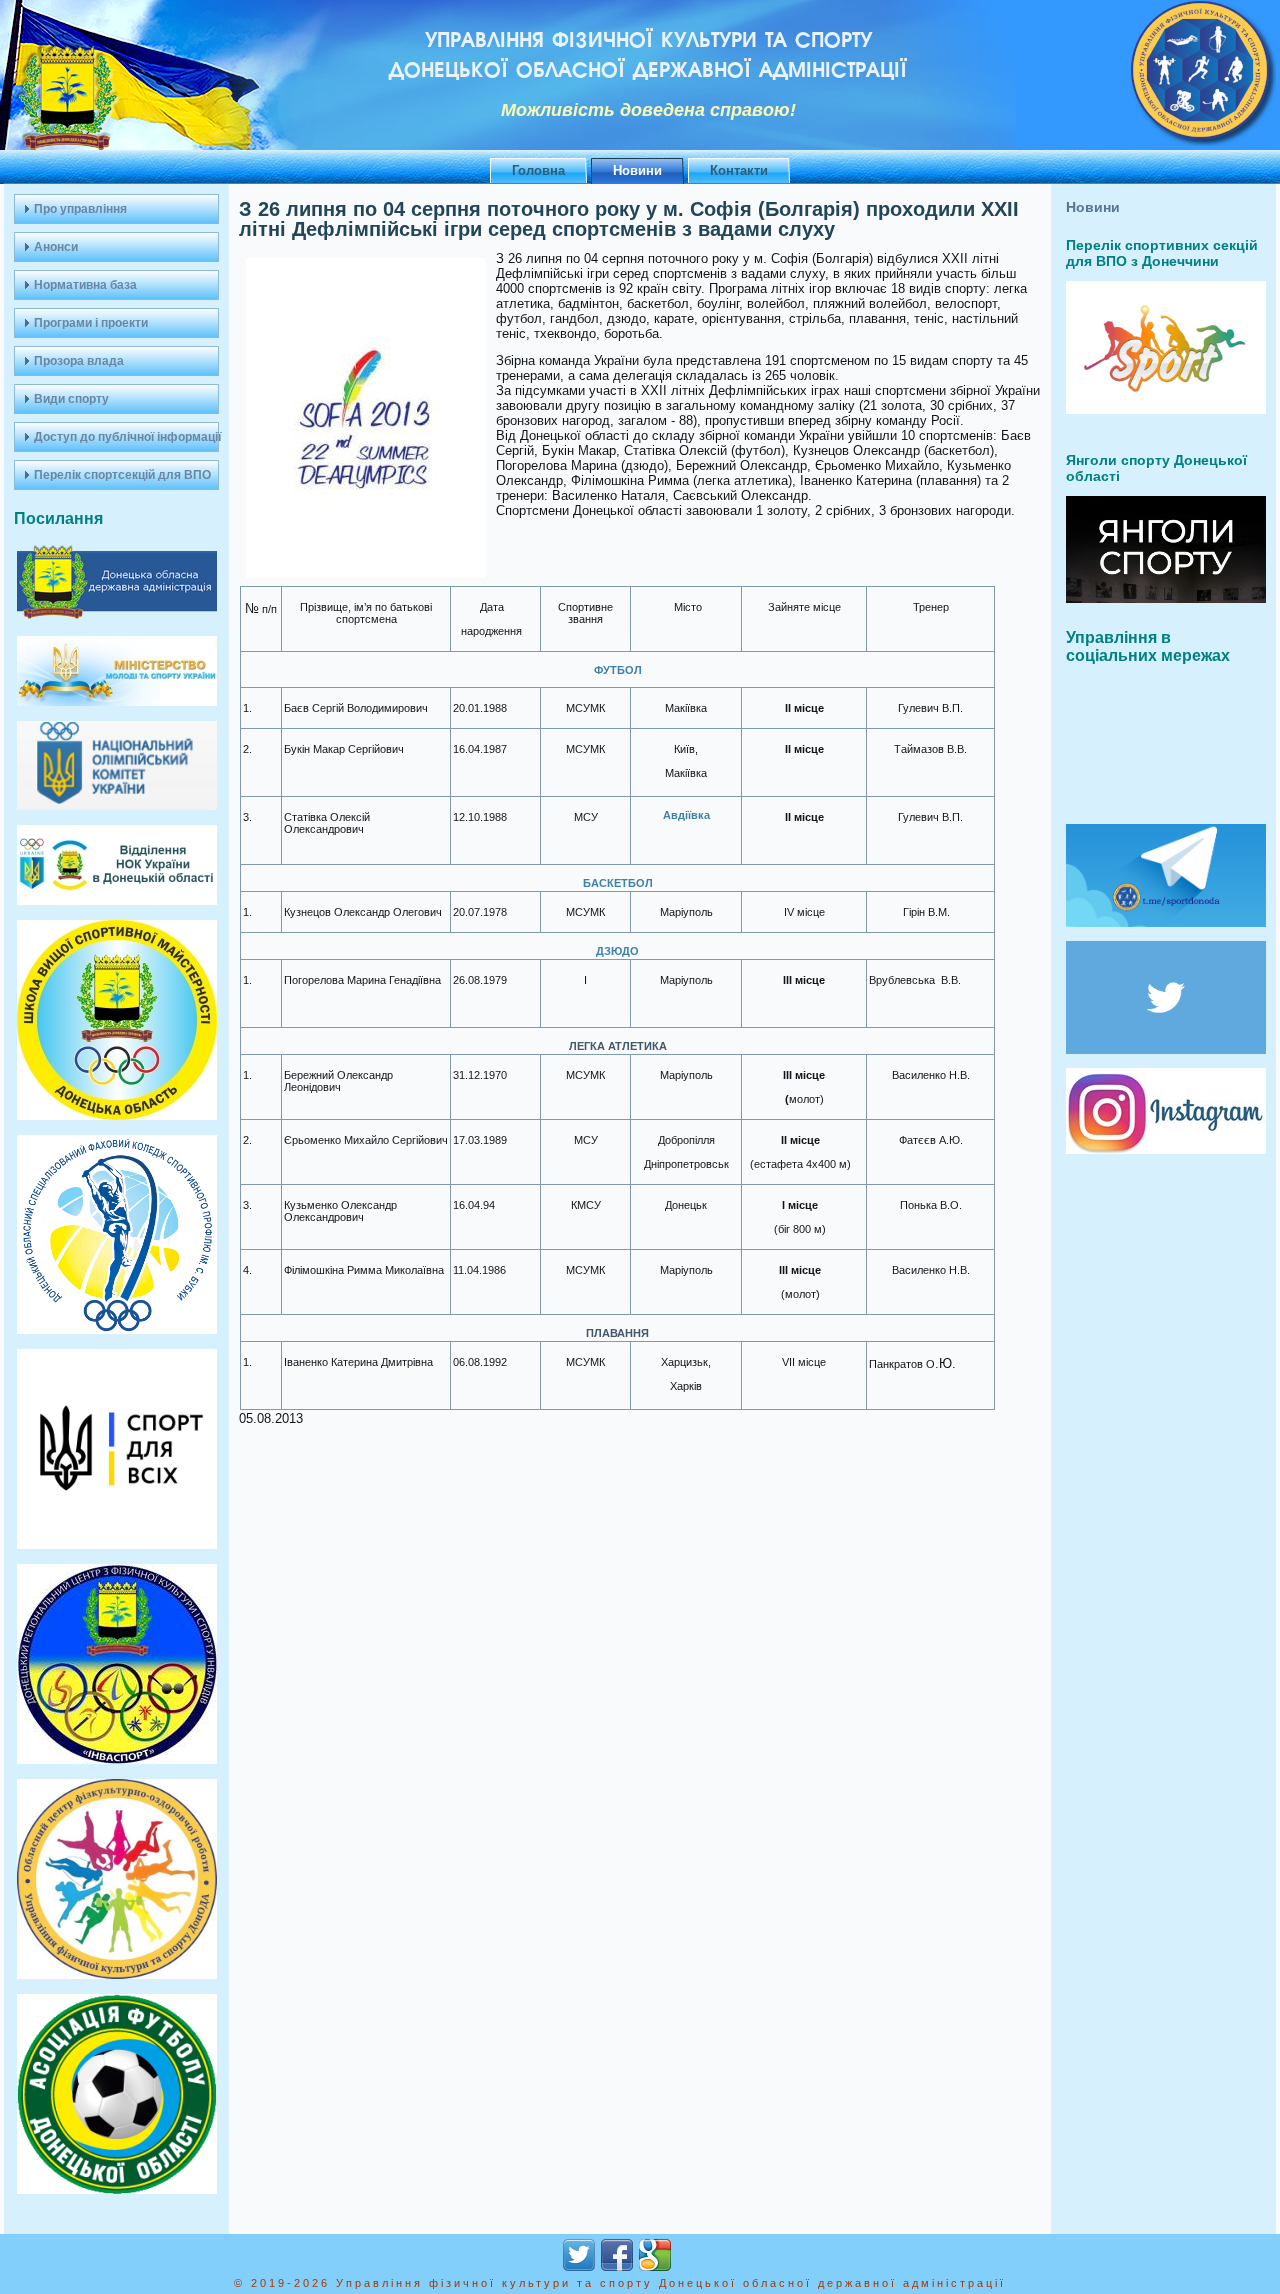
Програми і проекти (91, 323)
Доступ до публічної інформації (126, 437)
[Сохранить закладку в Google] (655, 2255)
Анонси (56, 247)
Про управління (80, 209)
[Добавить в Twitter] (579, 2255)
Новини (637, 170)
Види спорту (71, 399)
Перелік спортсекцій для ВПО (122, 475)
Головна (538, 170)
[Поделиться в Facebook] (617, 2255)
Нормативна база (85, 285)
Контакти (739, 170)
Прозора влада (79, 361)
